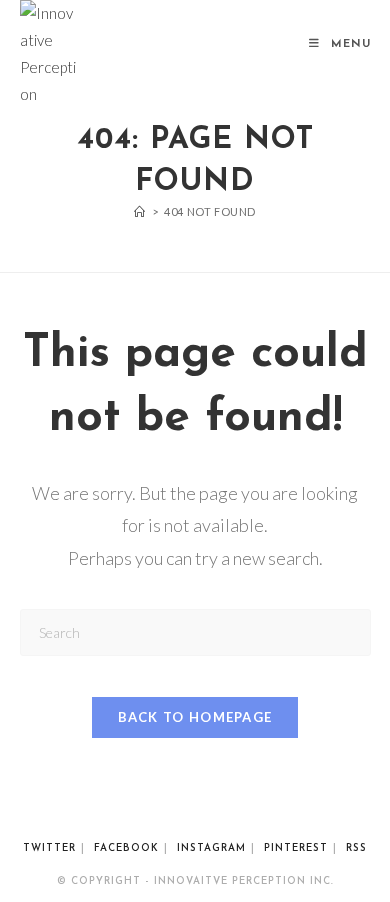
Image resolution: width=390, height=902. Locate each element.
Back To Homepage (195, 717)
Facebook (126, 848)
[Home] (140, 211)
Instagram (211, 848)
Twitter (49, 848)
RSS (356, 848)
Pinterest (296, 848)
